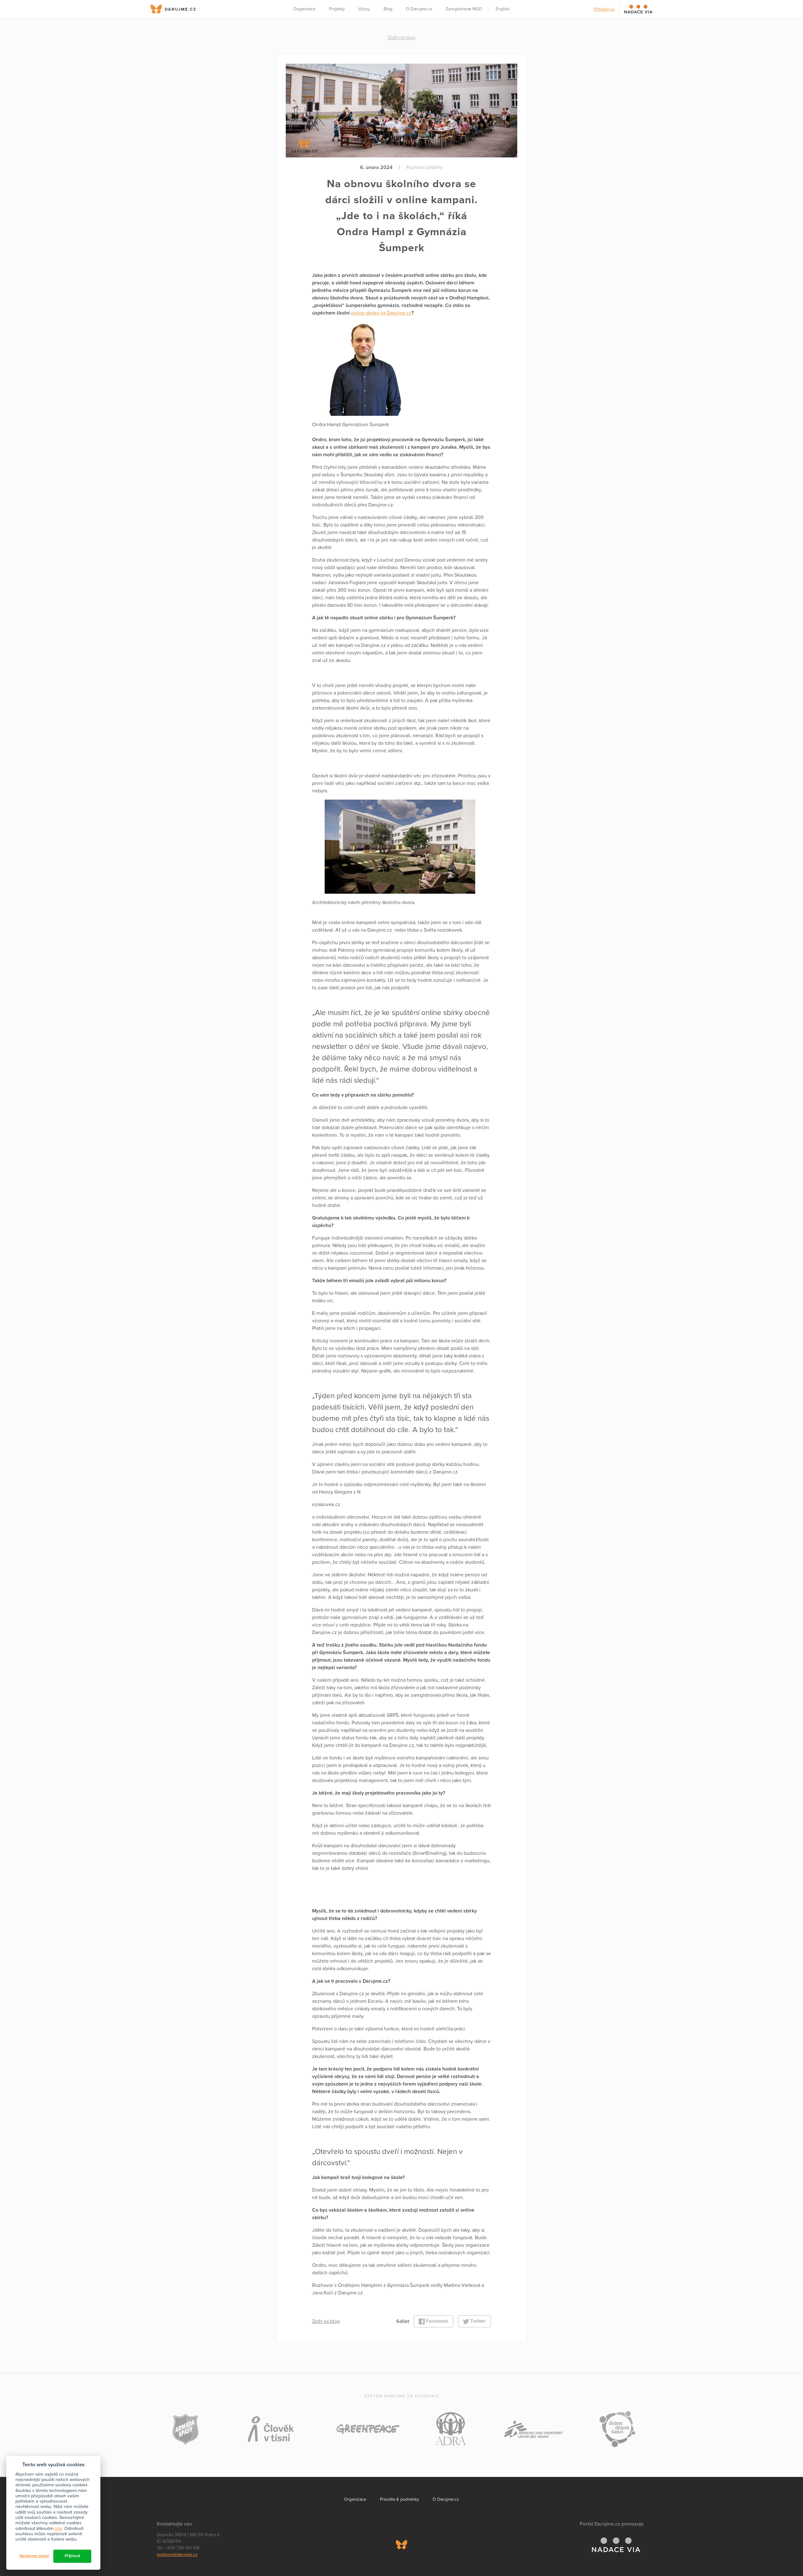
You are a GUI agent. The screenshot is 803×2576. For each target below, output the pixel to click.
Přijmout (72, 2556)
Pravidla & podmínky (399, 2499)
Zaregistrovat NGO (464, 9)
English (503, 9)
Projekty (337, 9)
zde (58, 2528)
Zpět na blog (401, 38)
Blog (388, 9)
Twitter (477, 2321)
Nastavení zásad (34, 2556)
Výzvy (364, 9)
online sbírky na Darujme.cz (381, 313)
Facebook (436, 2321)
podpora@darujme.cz (177, 2555)
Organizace (304, 9)
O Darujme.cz (419, 9)
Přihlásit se (604, 9)
